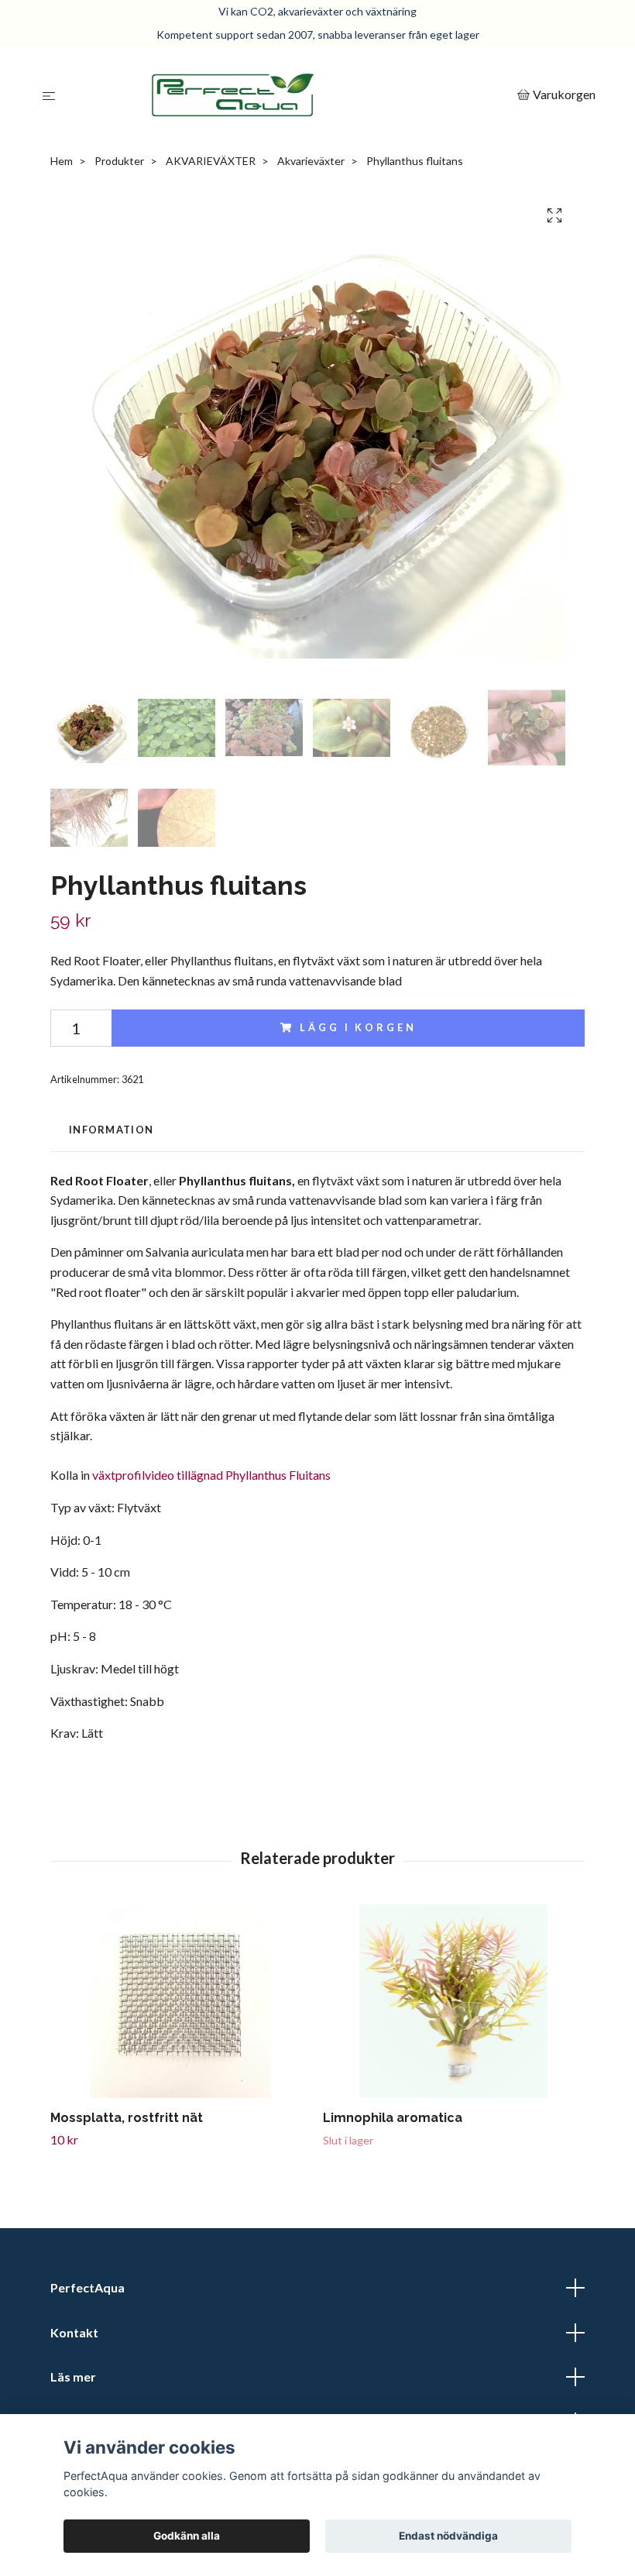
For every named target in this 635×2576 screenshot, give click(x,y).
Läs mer (73, 2377)
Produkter (119, 161)
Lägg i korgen (358, 1027)
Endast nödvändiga (448, 2536)
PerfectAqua (88, 2287)
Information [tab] (111, 1130)
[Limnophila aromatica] (453, 2001)
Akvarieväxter (311, 161)
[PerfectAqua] (289, 95)
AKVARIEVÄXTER (211, 161)
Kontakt (74, 2332)
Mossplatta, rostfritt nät (127, 2118)
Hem (62, 161)
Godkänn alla (187, 2536)
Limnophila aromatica (393, 2118)
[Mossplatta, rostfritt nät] (181, 2001)
